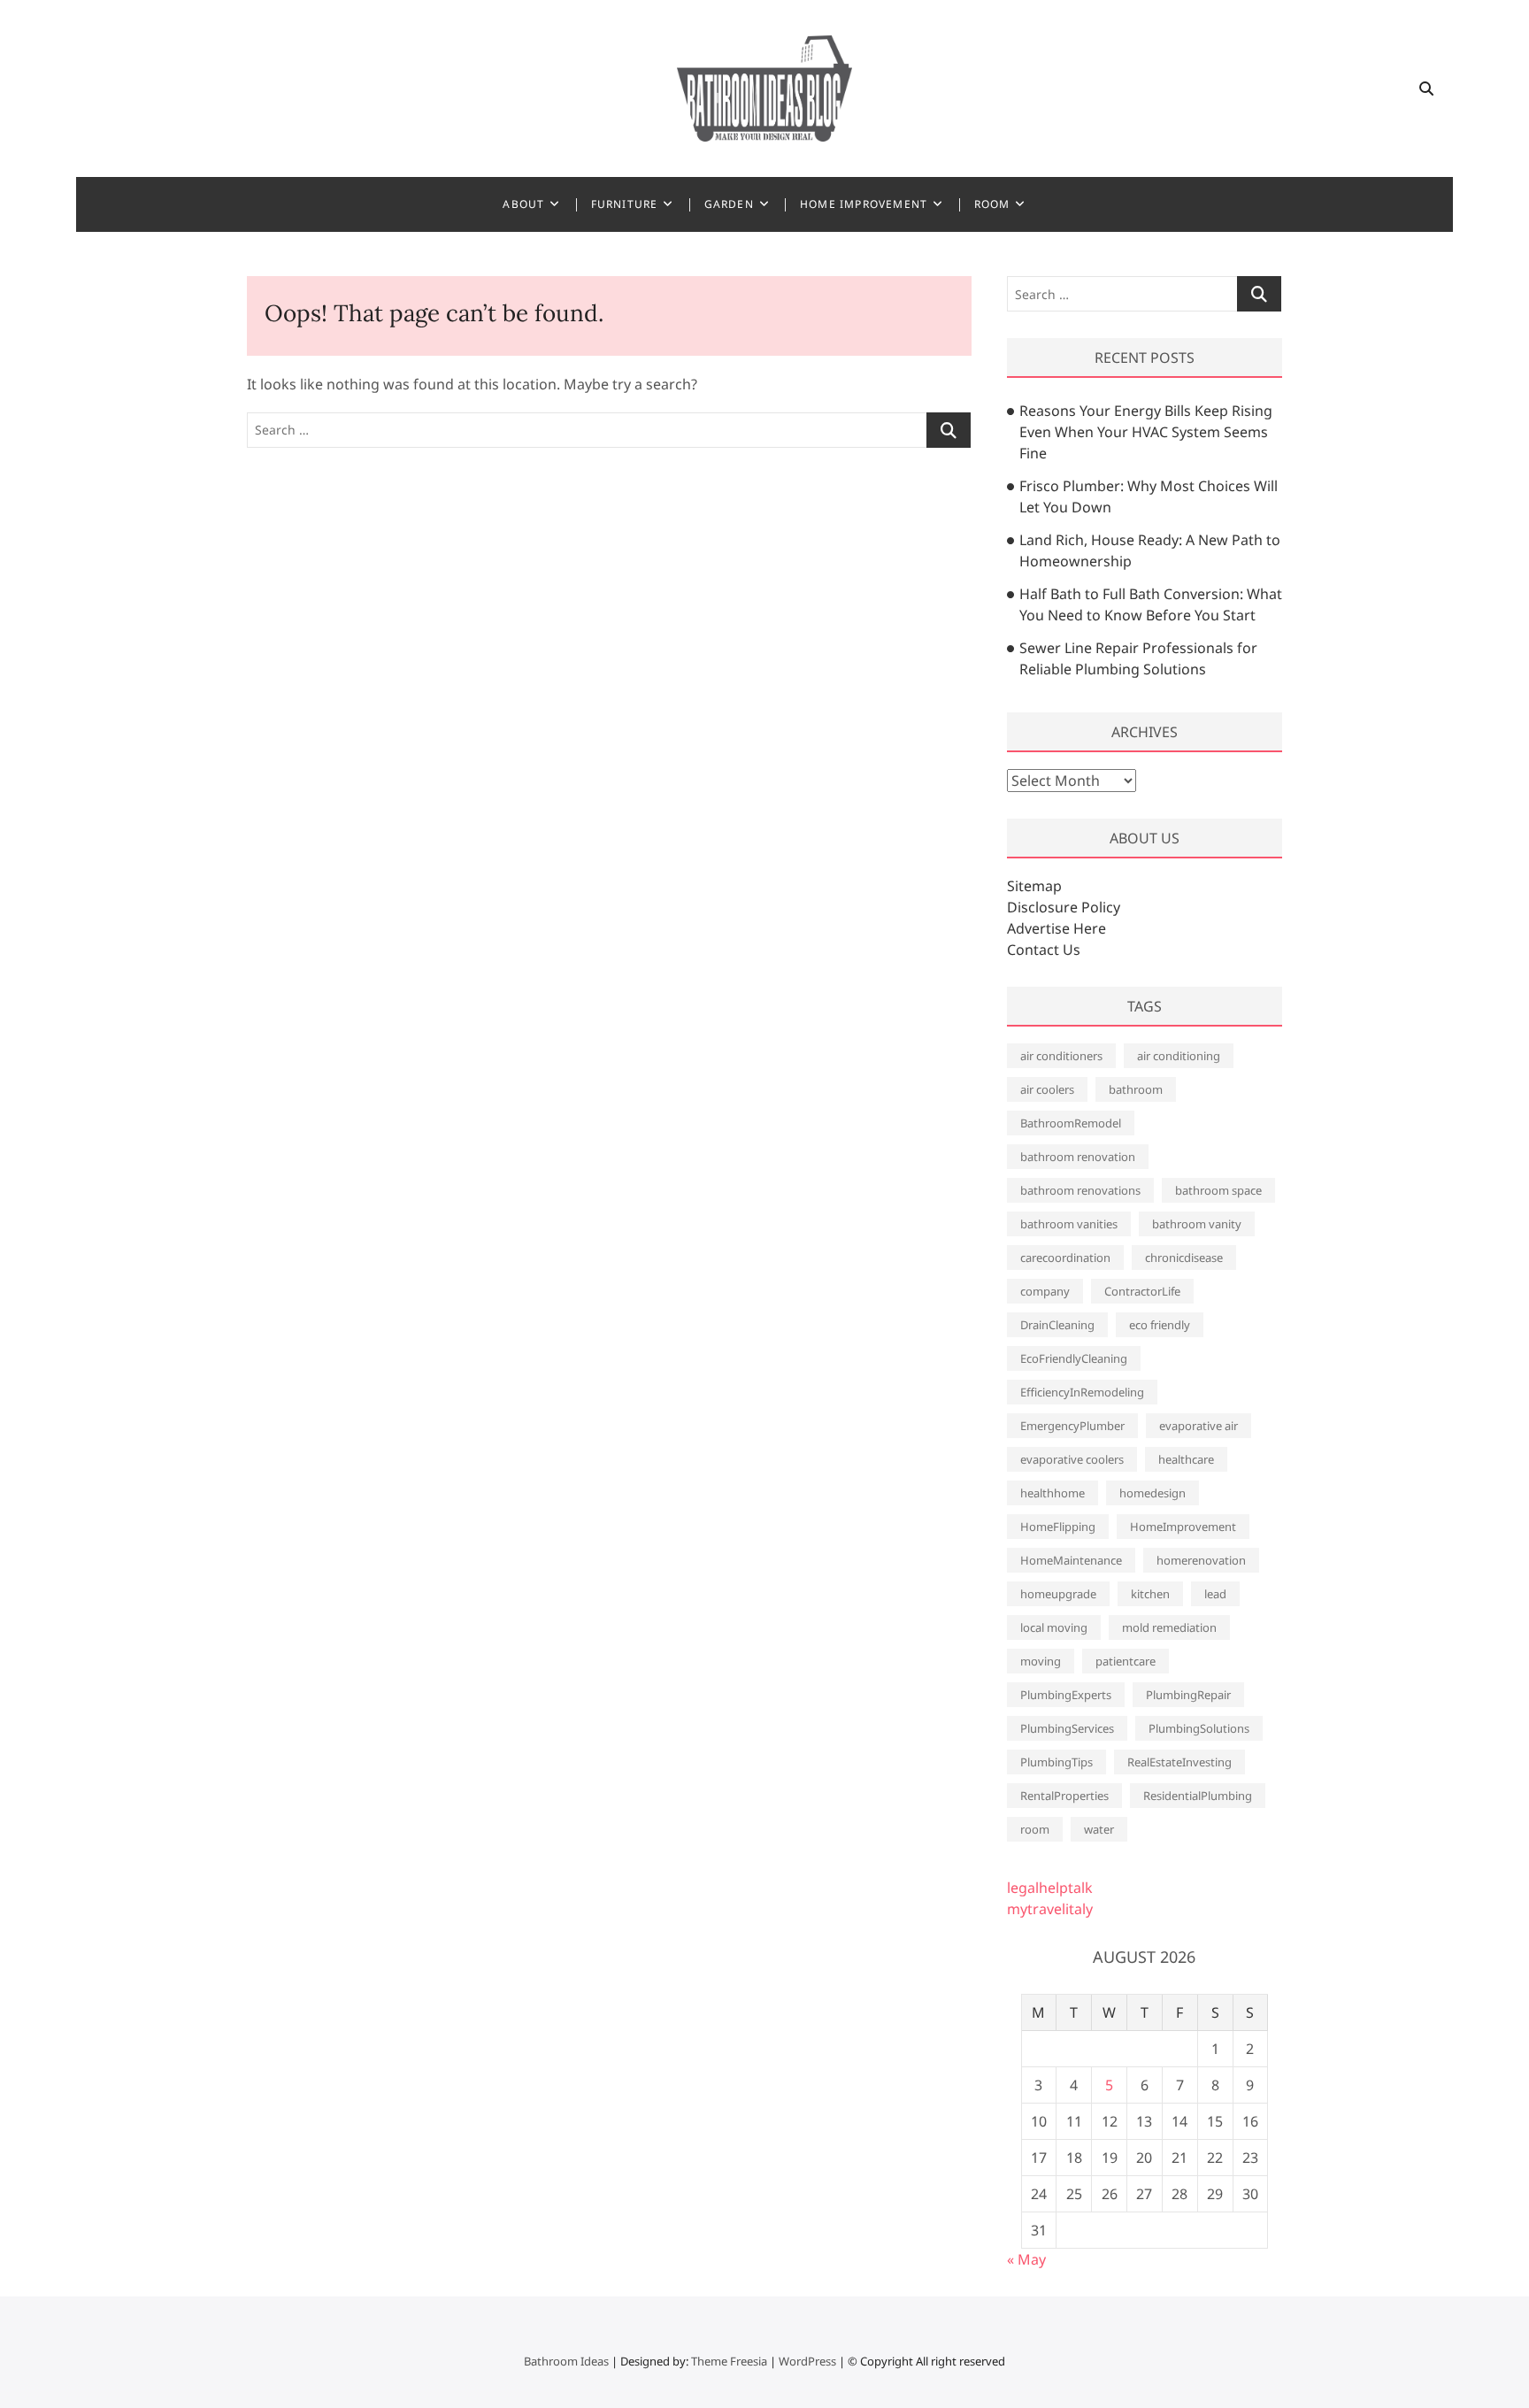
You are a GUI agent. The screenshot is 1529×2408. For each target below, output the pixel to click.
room (1035, 1829)
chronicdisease (1184, 1258)
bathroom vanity (1197, 1224)
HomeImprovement (1183, 1527)
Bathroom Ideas (566, 2361)
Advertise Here (1056, 928)
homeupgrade (1058, 1594)
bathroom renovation (1078, 1157)
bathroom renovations (1080, 1190)
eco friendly (1160, 1325)
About (523, 204)
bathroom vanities (1069, 1224)
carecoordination (1065, 1258)
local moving (1054, 1627)
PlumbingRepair (1188, 1695)
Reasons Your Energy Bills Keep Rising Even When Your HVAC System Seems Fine (1146, 432)
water (1099, 1829)
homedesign (1153, 1493)
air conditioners (1061, 1056)
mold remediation (1169, 1627)
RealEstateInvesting (1179, 1762)
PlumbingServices (1067, 1728)
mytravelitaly (1050, 1909)
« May (1026, 2259)
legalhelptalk (1050, 1888)
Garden (729, 204)
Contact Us (1044, 950)
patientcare (1126, 1661)
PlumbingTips (1056, 1762)
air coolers (1047, 1089)
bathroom (1136, 1089)
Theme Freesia (729, 2361)
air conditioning (1179, 1056)
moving (1041, 1661)
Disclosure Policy (1064, 907)
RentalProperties (1064, 1796)
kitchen (1150, 1594)
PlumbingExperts (1066, 1695)
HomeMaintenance (1071, 1560)
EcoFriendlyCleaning (1074, 1358)
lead (1215, 1594)
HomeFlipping (1058, 1527)
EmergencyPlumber (1072, 1426)
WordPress (807, 2361)
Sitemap (1034, 886)
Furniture (625, 204)
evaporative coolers (1072, 1459)
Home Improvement (864, 204)
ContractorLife (1142, 1291)
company (1045, 1291)
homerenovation (1201, 1560)
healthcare (1186, 1459)
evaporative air (1199, 1426)
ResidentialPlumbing (1198, 1796)
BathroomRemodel (1071, 1123)
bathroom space (1218, 1190)
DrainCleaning (1057, 1325)
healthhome (1053, 1493)
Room (992, 204)
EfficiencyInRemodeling (1082, 1392)
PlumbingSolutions (1199, 1728)
